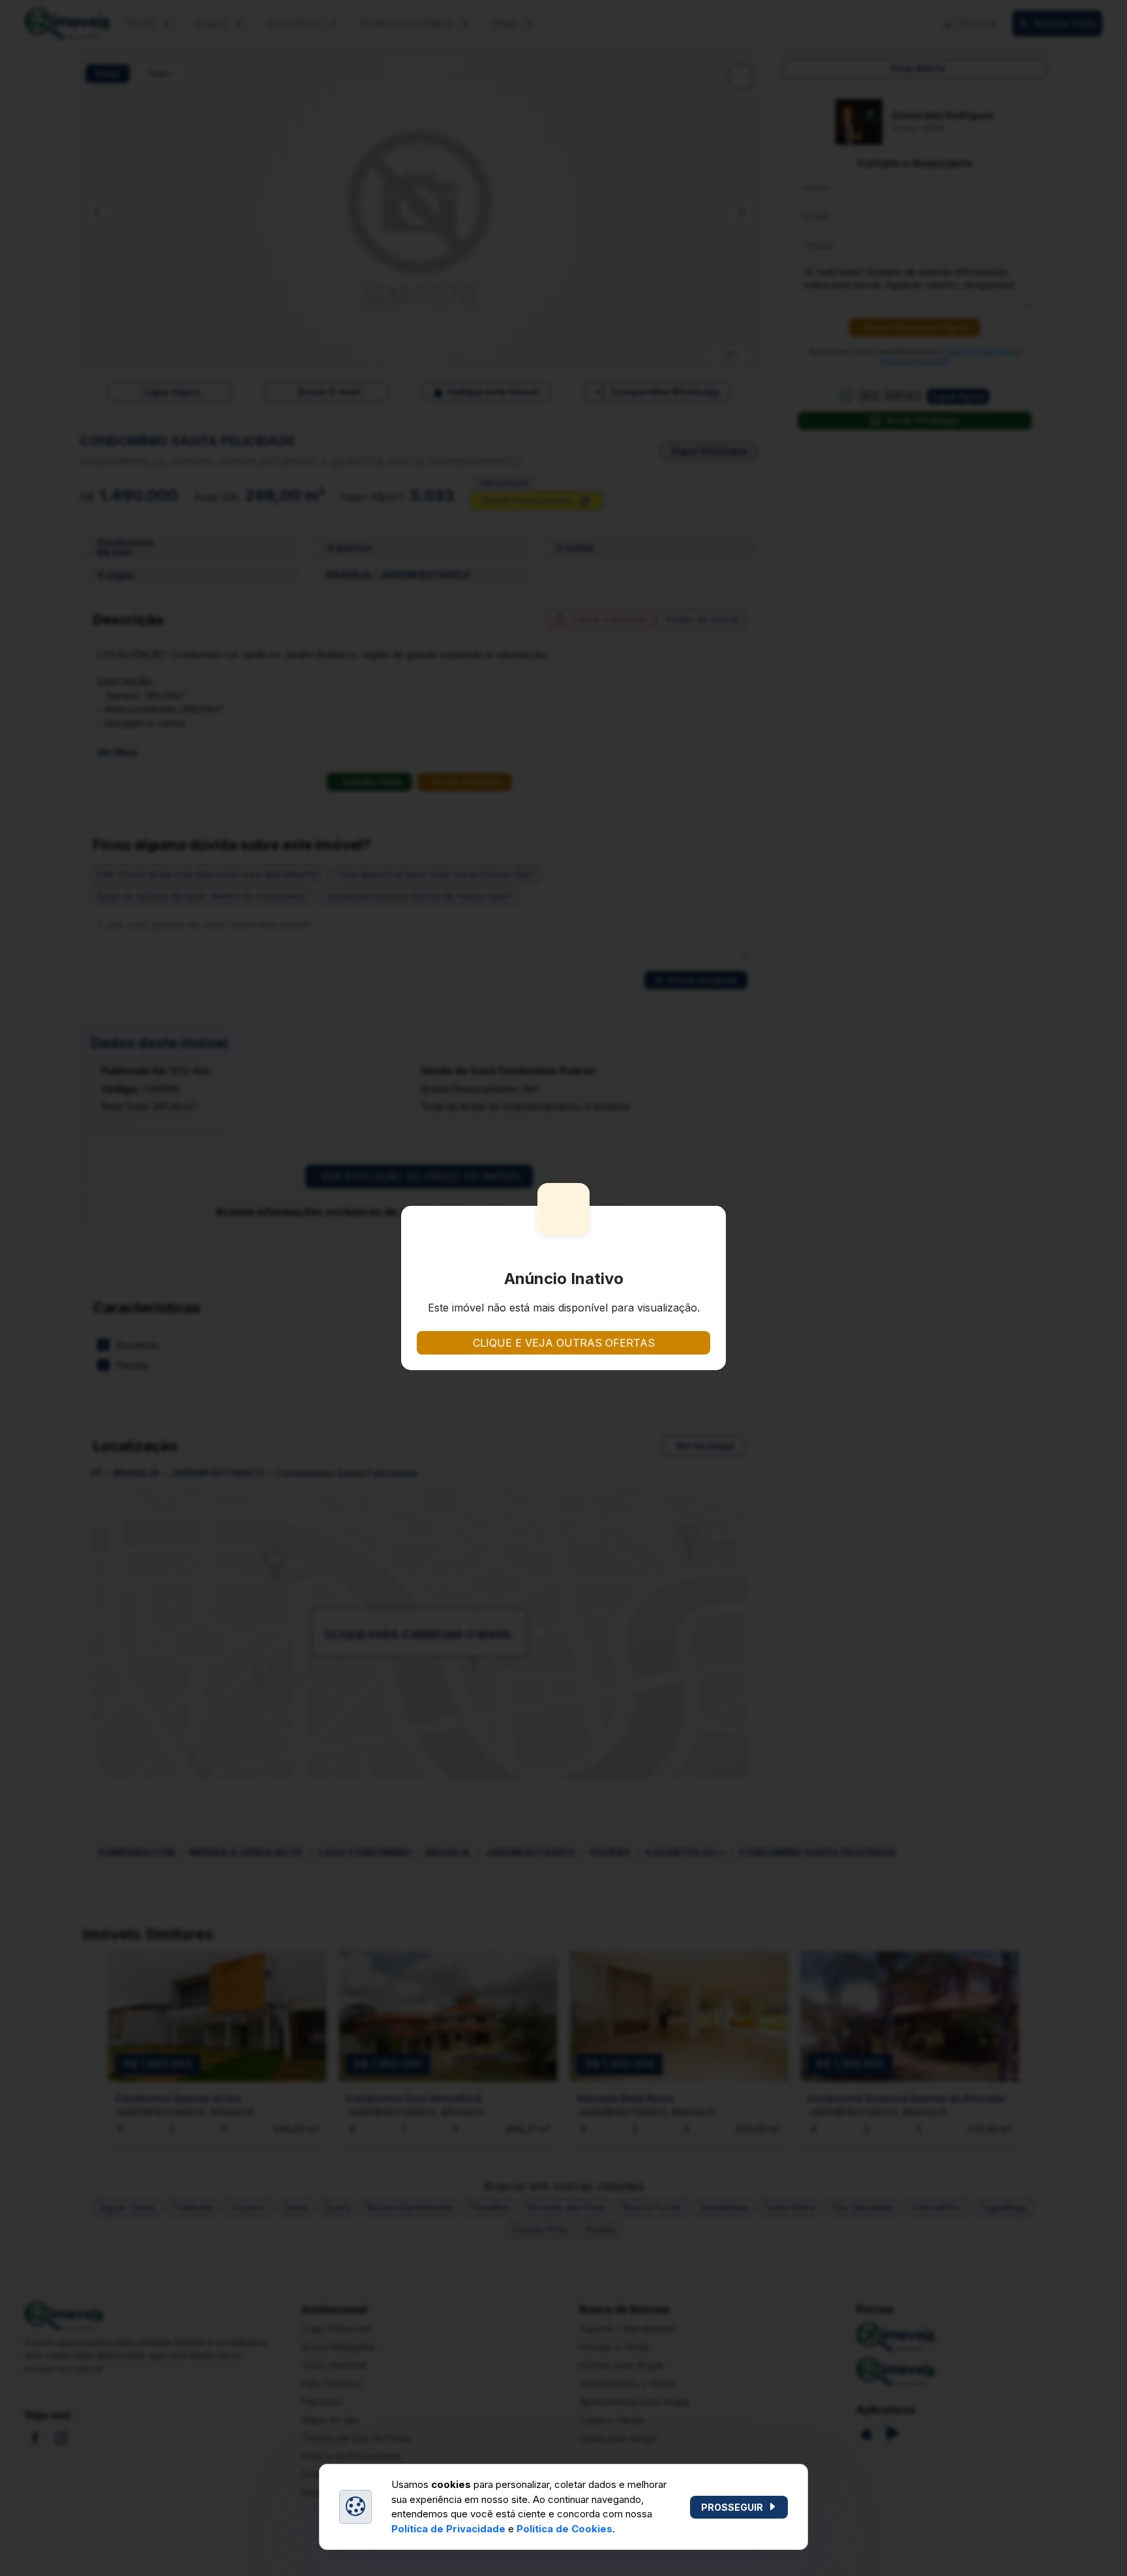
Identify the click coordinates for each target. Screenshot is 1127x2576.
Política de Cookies (564, 2529)
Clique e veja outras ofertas (564, 1343)
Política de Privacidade (448, 2529)
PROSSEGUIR (732, 2507)
